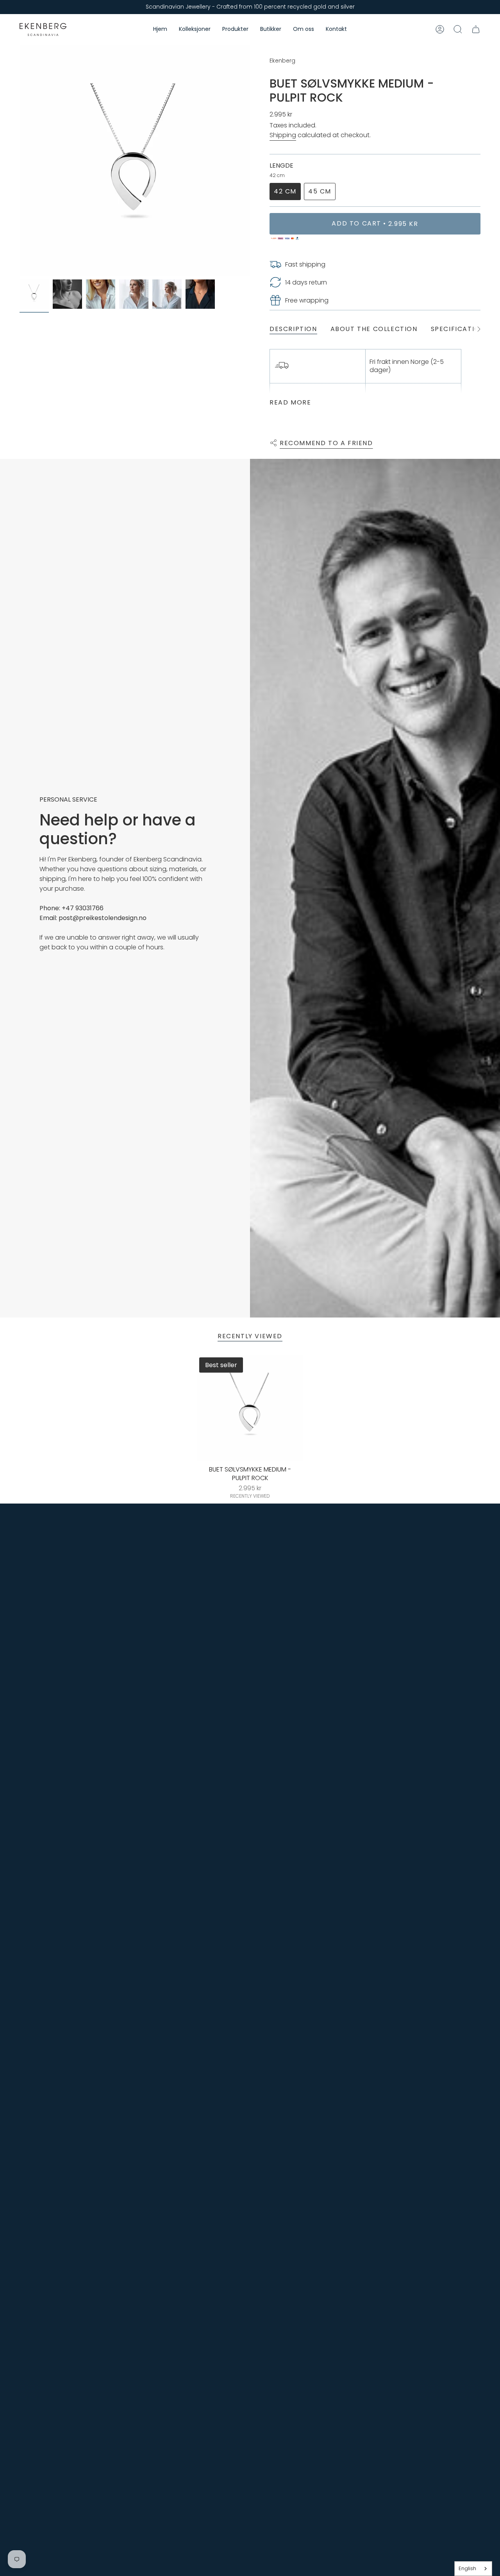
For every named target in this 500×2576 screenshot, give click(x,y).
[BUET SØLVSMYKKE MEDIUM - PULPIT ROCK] (250, 1408)
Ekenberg (282, 61)
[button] (195, 30)
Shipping (283, 135)
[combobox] (473, 2569)
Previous (20, 160)
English (467, 2568)
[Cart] (476, 29)
